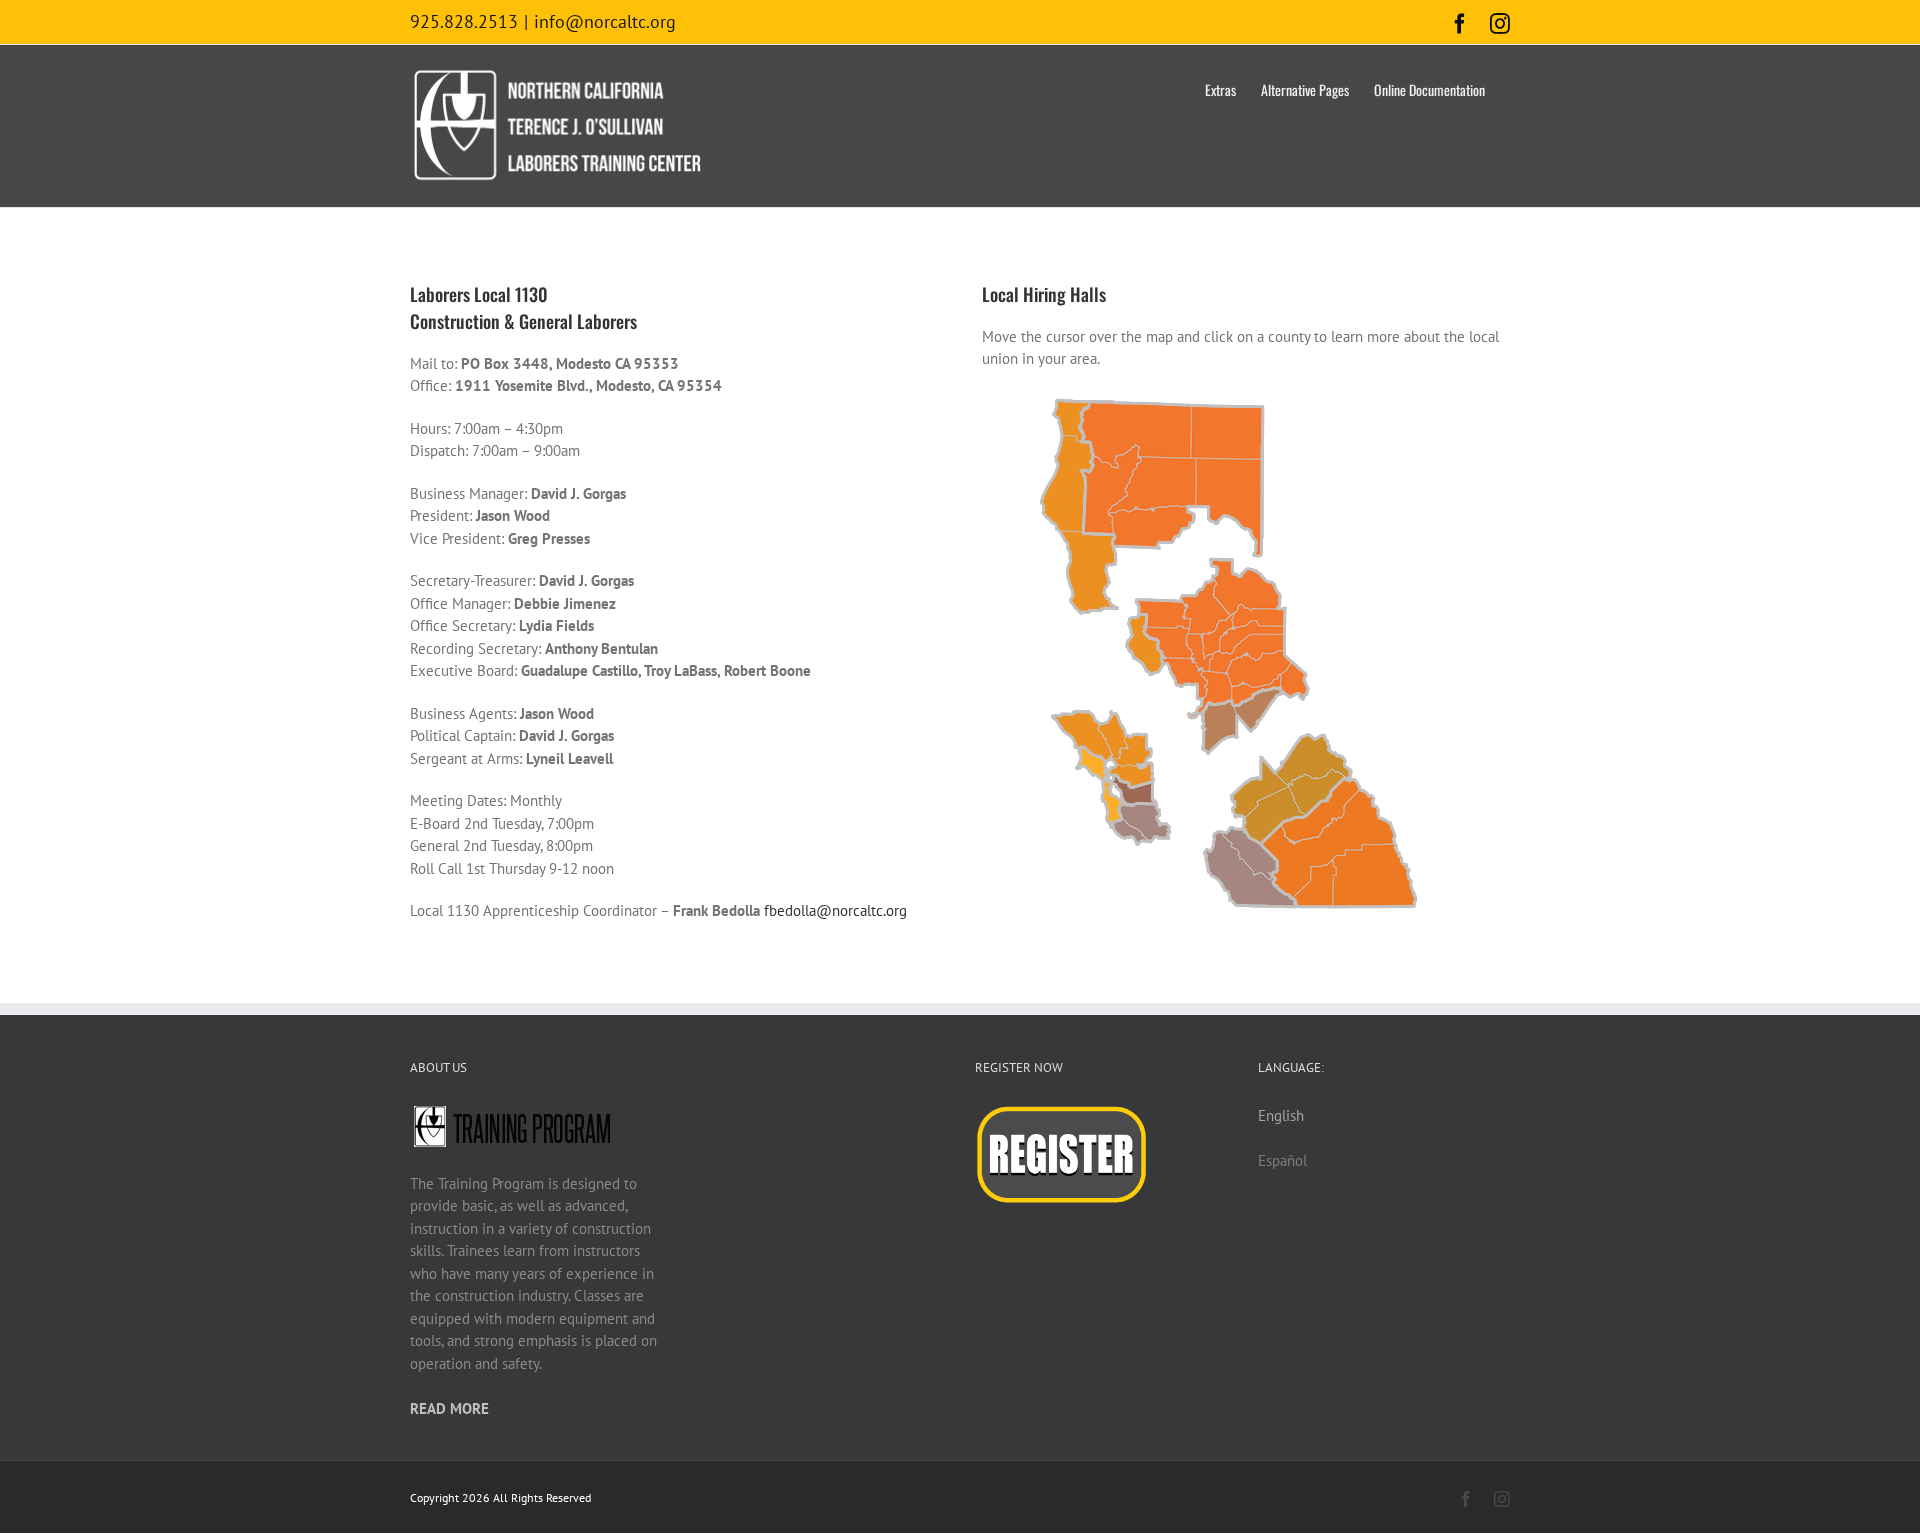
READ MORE (449, 1408)
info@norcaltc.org (605, 21)
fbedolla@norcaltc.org (835, 910)
